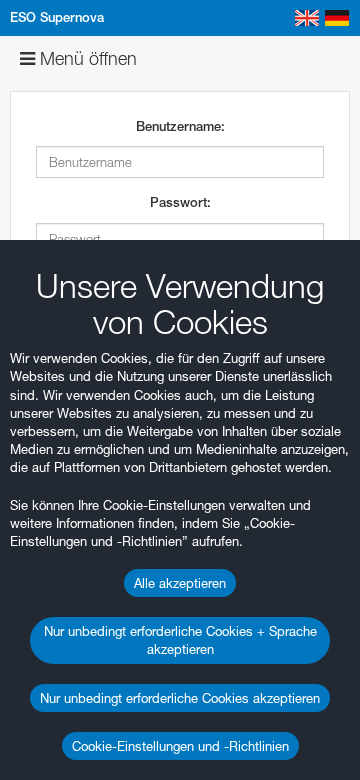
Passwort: (180, 202)
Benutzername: (180, 126)
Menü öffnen (86, 58)
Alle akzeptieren (180, 583)
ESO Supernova (57, 17)
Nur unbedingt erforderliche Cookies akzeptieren (180, 698)
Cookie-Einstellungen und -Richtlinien (180, 746)
